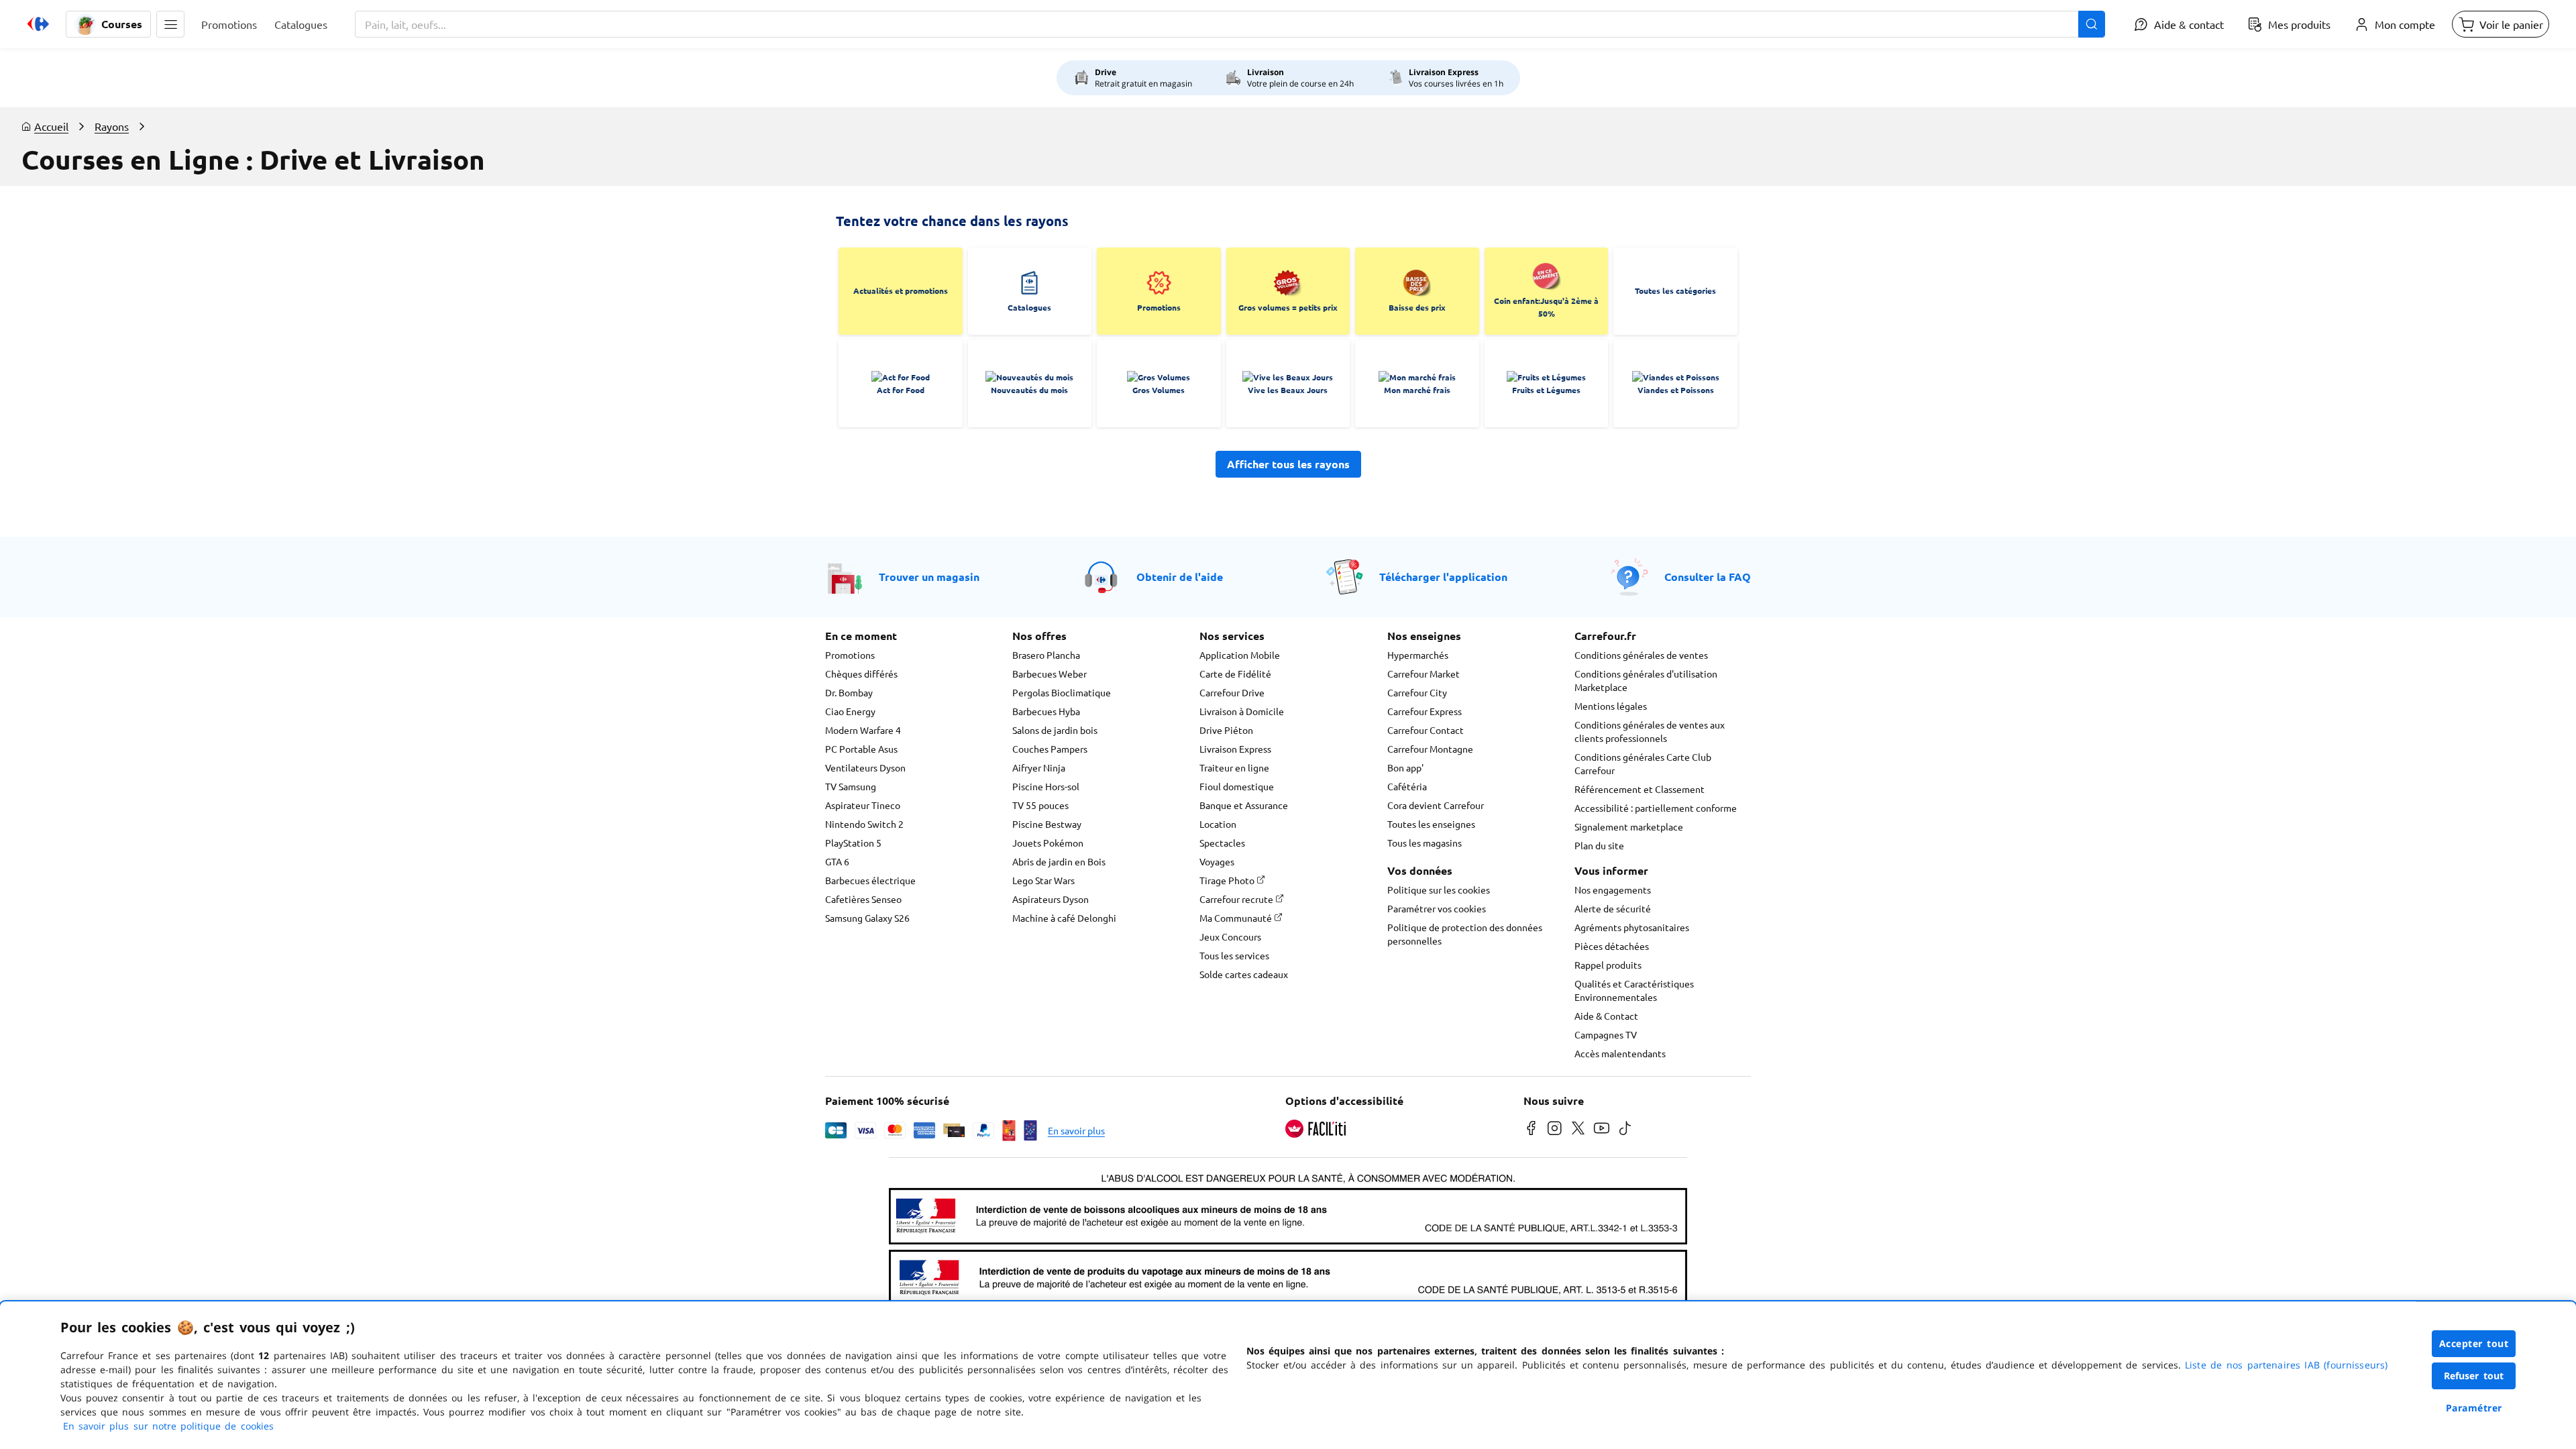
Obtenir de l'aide (1180, 577)
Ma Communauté (1237, 918)
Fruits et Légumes (1546, 390)
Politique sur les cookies (1439, 890)
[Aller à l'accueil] (38, 24)
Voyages (1217, 861)
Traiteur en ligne (1234, 767)
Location (1218, 824)
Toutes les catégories (1675, 290)
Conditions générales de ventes (1641, 655)
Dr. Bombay (849, 692)
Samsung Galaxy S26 (867, 918)
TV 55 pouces (1040, 805)
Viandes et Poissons (1676, 390)
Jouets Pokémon (1048, 843)
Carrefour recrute (1237, 899)
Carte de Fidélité (1235, 674)
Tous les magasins (1425, 843)
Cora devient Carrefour (1436, 805)
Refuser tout (2474, 1376)
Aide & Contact (1606, 1016)
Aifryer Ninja (1039, 767)
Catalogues (1029, 307)
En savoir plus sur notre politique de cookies (168, 1426)
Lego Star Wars (1043, 880)
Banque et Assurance (1244, 805)
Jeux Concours (1230, 936)
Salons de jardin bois (1055, 730)
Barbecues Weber (1050, 674)
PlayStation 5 (853, 843)
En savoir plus (1076, 1130)
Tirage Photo (1228, 880)
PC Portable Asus (861, 749)
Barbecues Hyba (1046, 711)
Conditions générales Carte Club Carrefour (1643, 763)
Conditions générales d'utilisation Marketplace (1646, 680)
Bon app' (1405, 767)
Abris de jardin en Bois (1059, 861)
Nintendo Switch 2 (864, 824)
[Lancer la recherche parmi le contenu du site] (2092, 24)
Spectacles (1222, 843)
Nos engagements (1613, 890)
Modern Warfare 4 (863, 730)
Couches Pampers (1050, 749)
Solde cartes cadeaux (1244, 974)
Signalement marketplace (1629, 826)
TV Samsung (851, 786)
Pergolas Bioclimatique (1062, 692)
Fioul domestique (1237, 786)
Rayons (112, 126)
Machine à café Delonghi (1064, 918)
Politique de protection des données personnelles (1465, 934)
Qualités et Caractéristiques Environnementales (1634, 990)
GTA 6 (837, 861)
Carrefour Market (1424, 674)
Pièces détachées (1612, 946)
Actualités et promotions (901, 290)
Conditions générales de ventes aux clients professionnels (1650, 731)
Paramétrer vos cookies (1437, 908)
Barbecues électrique (870, 880)
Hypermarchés (1418, 655)
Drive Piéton (1226, 730)
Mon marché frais (1417, 390)
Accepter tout (2474, 1343)
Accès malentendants (1620, 1053)
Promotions (1159, 307)
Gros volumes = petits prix (1288, 307)
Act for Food (901, 390)
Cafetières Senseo (863, 899)
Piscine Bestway (1047, 824)
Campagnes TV (1606, 1034)
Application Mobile (1240, 655)
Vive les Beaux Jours (1288, 390)
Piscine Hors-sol (1046, 786)
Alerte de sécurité (1613, 908)
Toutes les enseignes (1431, 824)
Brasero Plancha (1046, 655)
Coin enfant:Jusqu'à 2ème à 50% (1546, 307)
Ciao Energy (850, 711)
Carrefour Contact (1426, 730)
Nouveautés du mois (1029, 390)
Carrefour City (1417, 692)
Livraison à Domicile (1242, 711)
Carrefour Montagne (1430, 749)
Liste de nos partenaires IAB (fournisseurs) (2286, 1365)
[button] (170, 24)
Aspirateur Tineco (863, 805)
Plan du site (1599, 845)
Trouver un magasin (929, 577)
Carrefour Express (1425, 711)
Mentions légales (1611, 706)
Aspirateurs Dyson (1051, 899)
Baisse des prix (1417, 307)
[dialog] (1288, 1375)
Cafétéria (1407, 786)
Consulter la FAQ (1708, 577)
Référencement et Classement (1640, 789)
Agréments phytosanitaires (1632, 927)
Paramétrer (2474, 1408)
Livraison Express (1235, 749)
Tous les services (1234, 955)
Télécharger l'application (1443, 577)
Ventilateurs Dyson (865, 767)
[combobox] (1230, 24)
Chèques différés (861, 674)
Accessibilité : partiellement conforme (1656, 808)
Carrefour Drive (1232, 692)
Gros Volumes (1159, 390)
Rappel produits (1608, 965)
